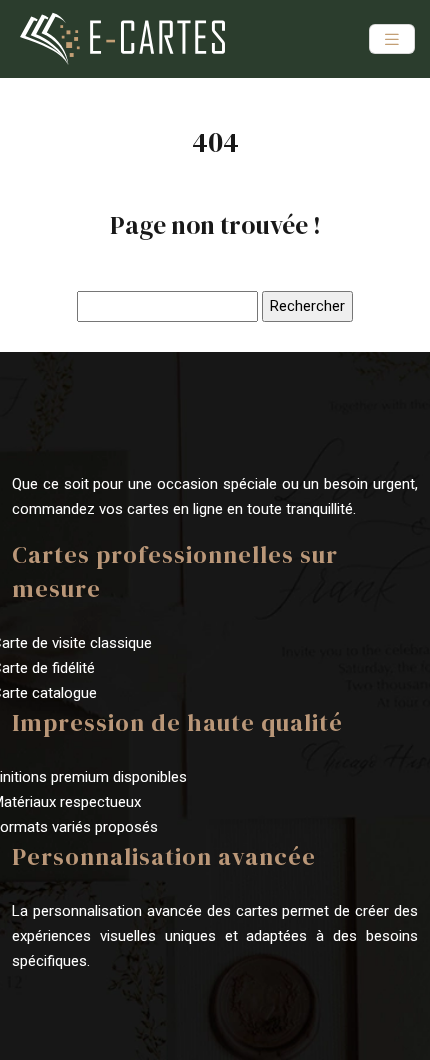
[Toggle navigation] (392, 39)
